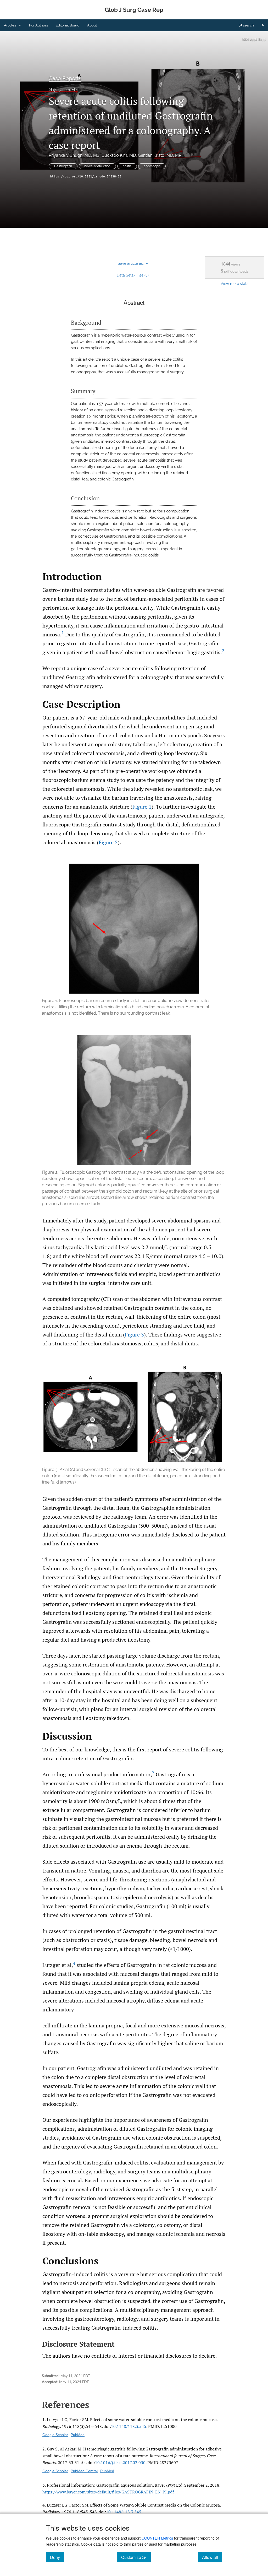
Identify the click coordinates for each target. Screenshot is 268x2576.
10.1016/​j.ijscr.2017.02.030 (120, 2463)
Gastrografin (63, 166)
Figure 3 (134, 1335)
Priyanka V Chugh (74, 155)
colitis (127, 166)
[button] (134, 940)
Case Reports (65, 78)
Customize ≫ (136, 2557)
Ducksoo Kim (119, 155)
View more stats (234, 283)
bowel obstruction (97, 166)
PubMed (78, 2435)
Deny (57, 2557)
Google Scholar (55, 2435)
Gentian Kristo (161, 155)
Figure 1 (142, 807)
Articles (10, 25)
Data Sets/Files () (133, 275)
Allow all (212, 2557)
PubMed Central (84, 2471)
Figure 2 (108, 842)
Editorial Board (68, 25)
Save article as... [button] (133, 263)
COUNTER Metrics (157, 2538)
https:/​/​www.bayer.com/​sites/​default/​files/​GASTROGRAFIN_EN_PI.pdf (108, 2492)
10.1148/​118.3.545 (129, 2426)
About (92, 25)
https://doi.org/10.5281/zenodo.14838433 (86, 177)
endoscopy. (152, 166)
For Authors (38, 25)
